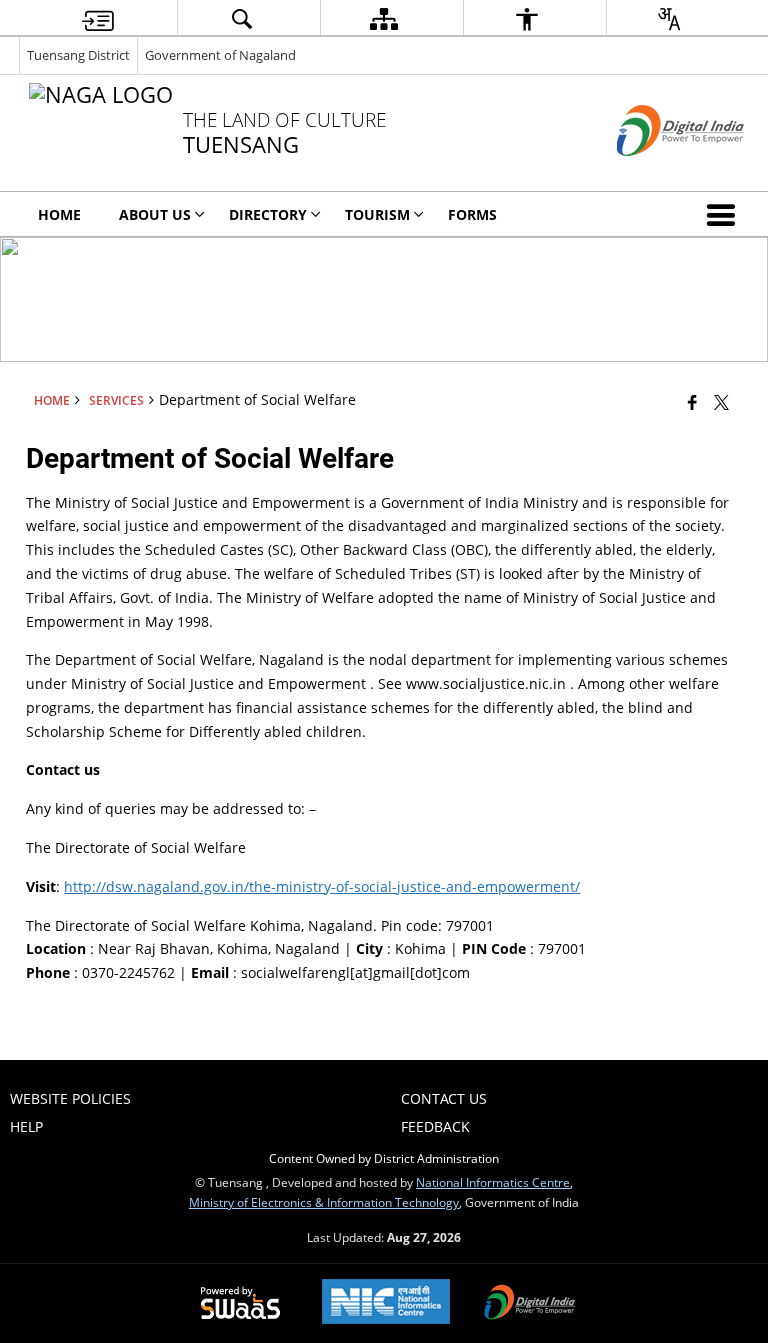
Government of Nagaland (220, 55)
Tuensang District (78, 55)
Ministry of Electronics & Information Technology (324, 1202)
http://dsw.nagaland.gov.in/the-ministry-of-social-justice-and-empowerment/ (322, 886)
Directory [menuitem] (268, 214)
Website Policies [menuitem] (70, 1098)
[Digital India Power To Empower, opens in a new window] (530, 1304)
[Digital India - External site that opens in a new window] (655, 172)
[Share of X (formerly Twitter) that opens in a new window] (721, 402)
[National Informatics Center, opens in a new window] (386, 1303)
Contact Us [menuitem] (444, 1098)
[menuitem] (98, 18)
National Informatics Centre (493, 1182)
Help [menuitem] (26, 1126)
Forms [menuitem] (472, 214)
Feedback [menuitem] (435, 1126)
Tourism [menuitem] (377, 214)
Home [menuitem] (59, 214)
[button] (725, 214)
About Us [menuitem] (155, 214)
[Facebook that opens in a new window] (692, 402)
